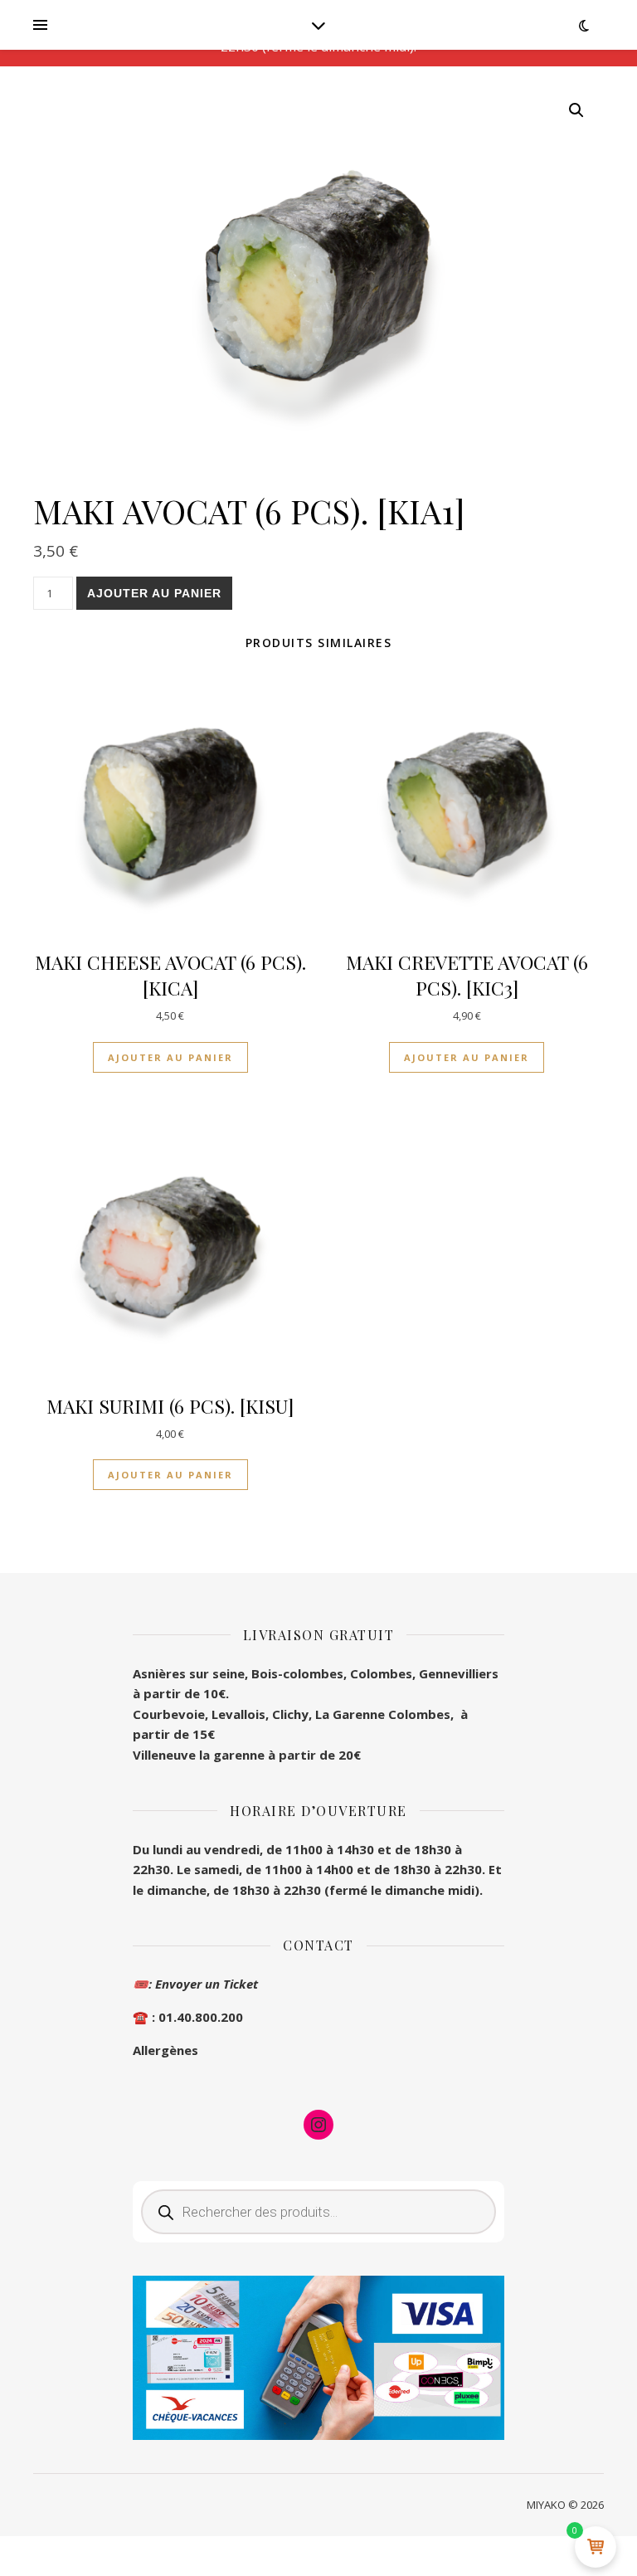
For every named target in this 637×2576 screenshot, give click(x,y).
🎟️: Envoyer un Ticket (195, 1984)
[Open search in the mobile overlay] (318, 2212)
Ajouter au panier (154, 593)
